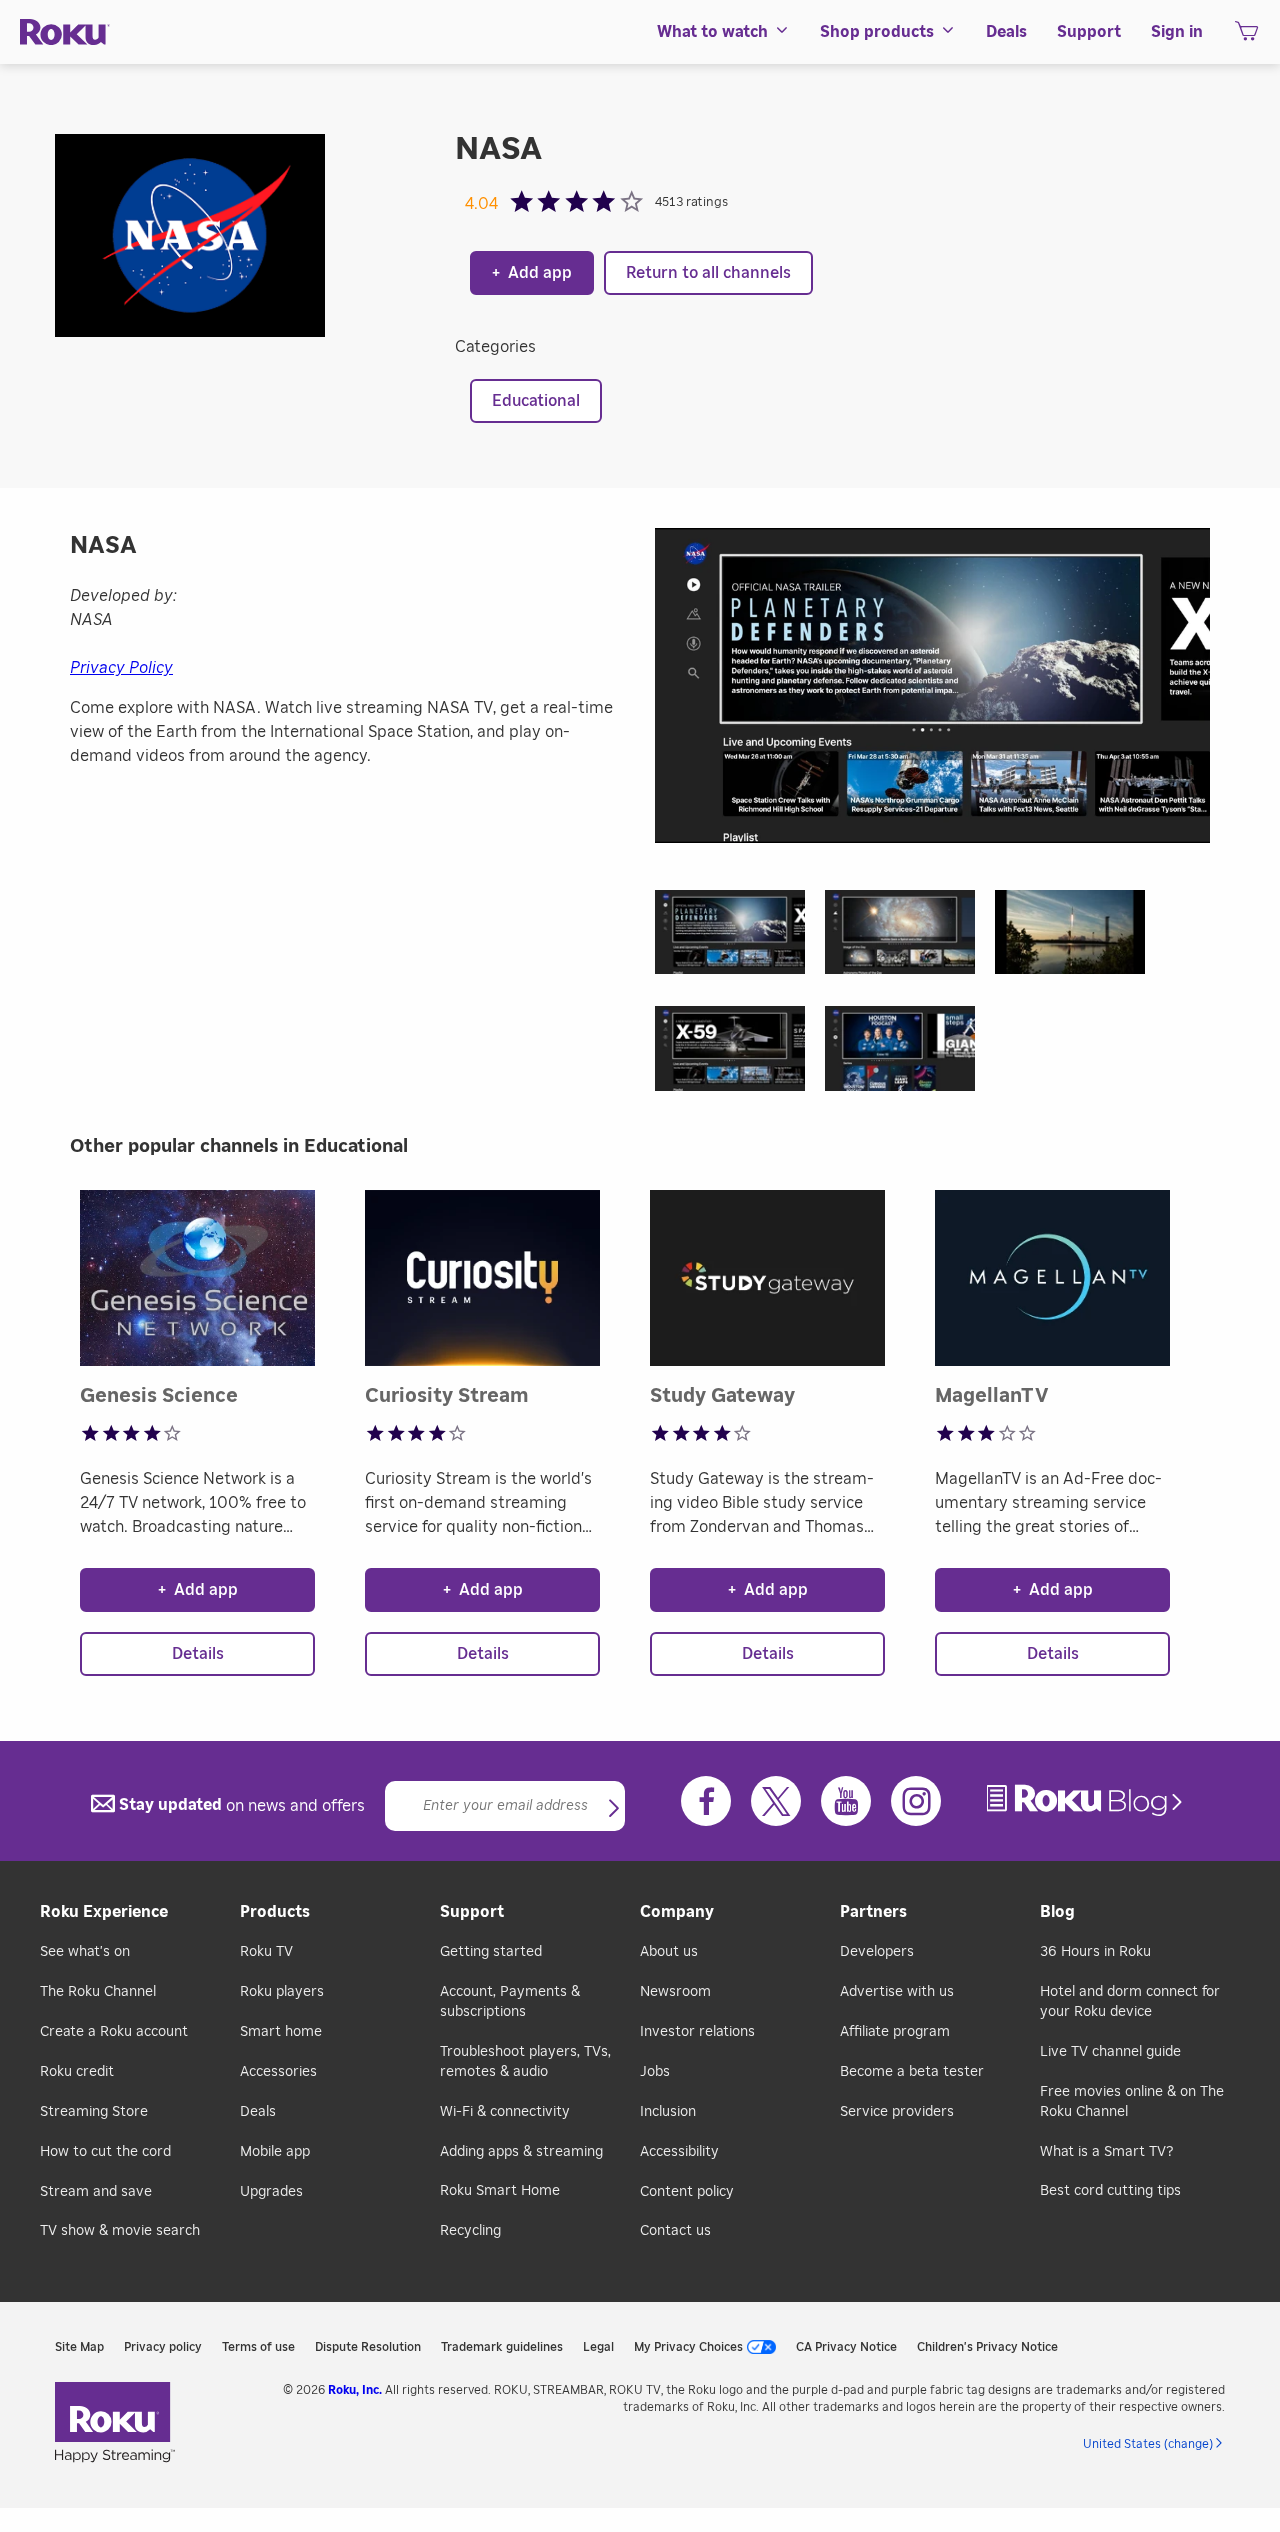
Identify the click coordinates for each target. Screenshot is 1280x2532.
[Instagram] (916, 1801)
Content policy (687, 2192)
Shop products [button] (877, 32)
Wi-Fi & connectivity (505, 2112)
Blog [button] (1057, 1912)
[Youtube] (846, 1801)
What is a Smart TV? (1106, 2152)
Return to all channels (708, 273)
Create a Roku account (114, 2032)
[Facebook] (706, 1801)
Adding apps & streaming (521, 2152)
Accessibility (679, 2152)
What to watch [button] (712, 32)
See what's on (85, 1952)
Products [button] (275, 1912)
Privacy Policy (121, 668)
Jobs (655, 2072)
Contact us (675, 2231)
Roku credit (77, 2072)
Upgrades (271, 2192)
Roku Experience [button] (104, 1912)
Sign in (1177, 32)
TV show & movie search (120, 2231)
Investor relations (697, 2032)
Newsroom (675, 1992)
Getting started (491, 1952)
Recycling (470, 2231)
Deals (258, 2112)
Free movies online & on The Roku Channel (1132, 2102)
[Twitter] (776, 1801)
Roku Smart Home (500, 2191)
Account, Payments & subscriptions (510, 2002)
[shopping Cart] (1246, 37)
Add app (532, 273)
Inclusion (668, 2112)
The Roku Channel (98, 1992)
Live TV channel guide (1110, 2052)
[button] (740, 938)
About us (669, 1952)
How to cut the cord (105, 2152)
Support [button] (1089, 32)
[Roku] (65, 32)
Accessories (278, 2072)
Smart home (281, 2032)
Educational (536, 401)
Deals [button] (1006, 32)
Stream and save (96, 2192)
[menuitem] (723, 32)
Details (198, 1654)
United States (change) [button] (1148, 2444)
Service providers (897, 2112)
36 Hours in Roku (1095, 1952)
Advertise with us (897, 1992)
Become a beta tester (912, 2072)
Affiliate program (895, 2032)
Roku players (282, 1992)
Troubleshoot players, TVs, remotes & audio (525, 2062)
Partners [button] (873, 1912)
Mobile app (275, 2152)
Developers (877, 1952)
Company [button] (677, 1912)
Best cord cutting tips (1110, 2191)
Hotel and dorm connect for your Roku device (1130, 2002)
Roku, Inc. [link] (355, 2390)
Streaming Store (94, 2112)
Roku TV (266, 1952)
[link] (1087, 1800)
